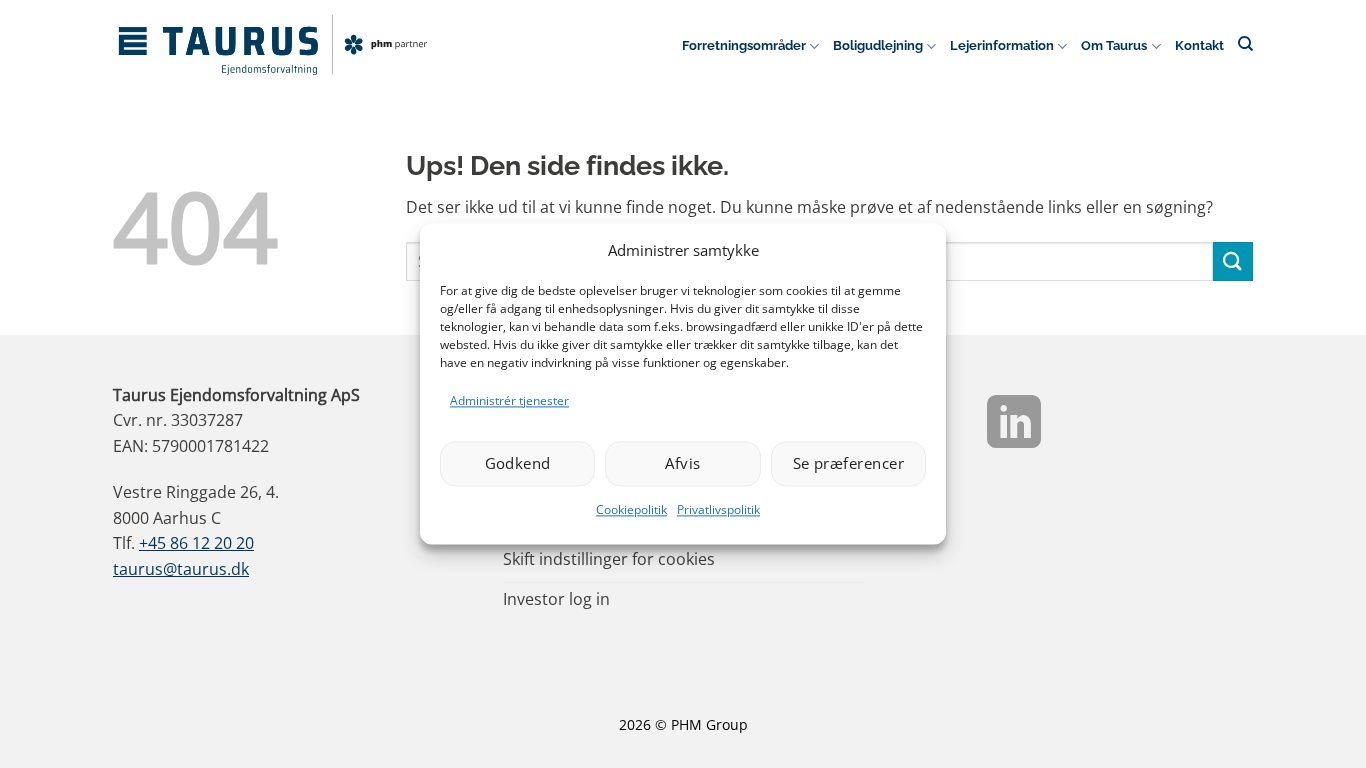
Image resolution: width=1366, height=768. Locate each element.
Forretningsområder (744, 45)
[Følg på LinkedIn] (1014, 426)
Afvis (682, 464)
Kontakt (1199, 45)
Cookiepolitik (631, 509)
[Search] (1245, 43)
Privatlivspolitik (718, 509)
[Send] (1233, 261)
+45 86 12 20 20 (196, 543)
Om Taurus (1114, 45)
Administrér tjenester (509, 400)
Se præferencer (848, 464)
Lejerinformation (1002, 45)
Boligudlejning (878, 45)
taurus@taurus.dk (181, 569)
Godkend (518, 464)
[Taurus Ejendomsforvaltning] (273, 45)
